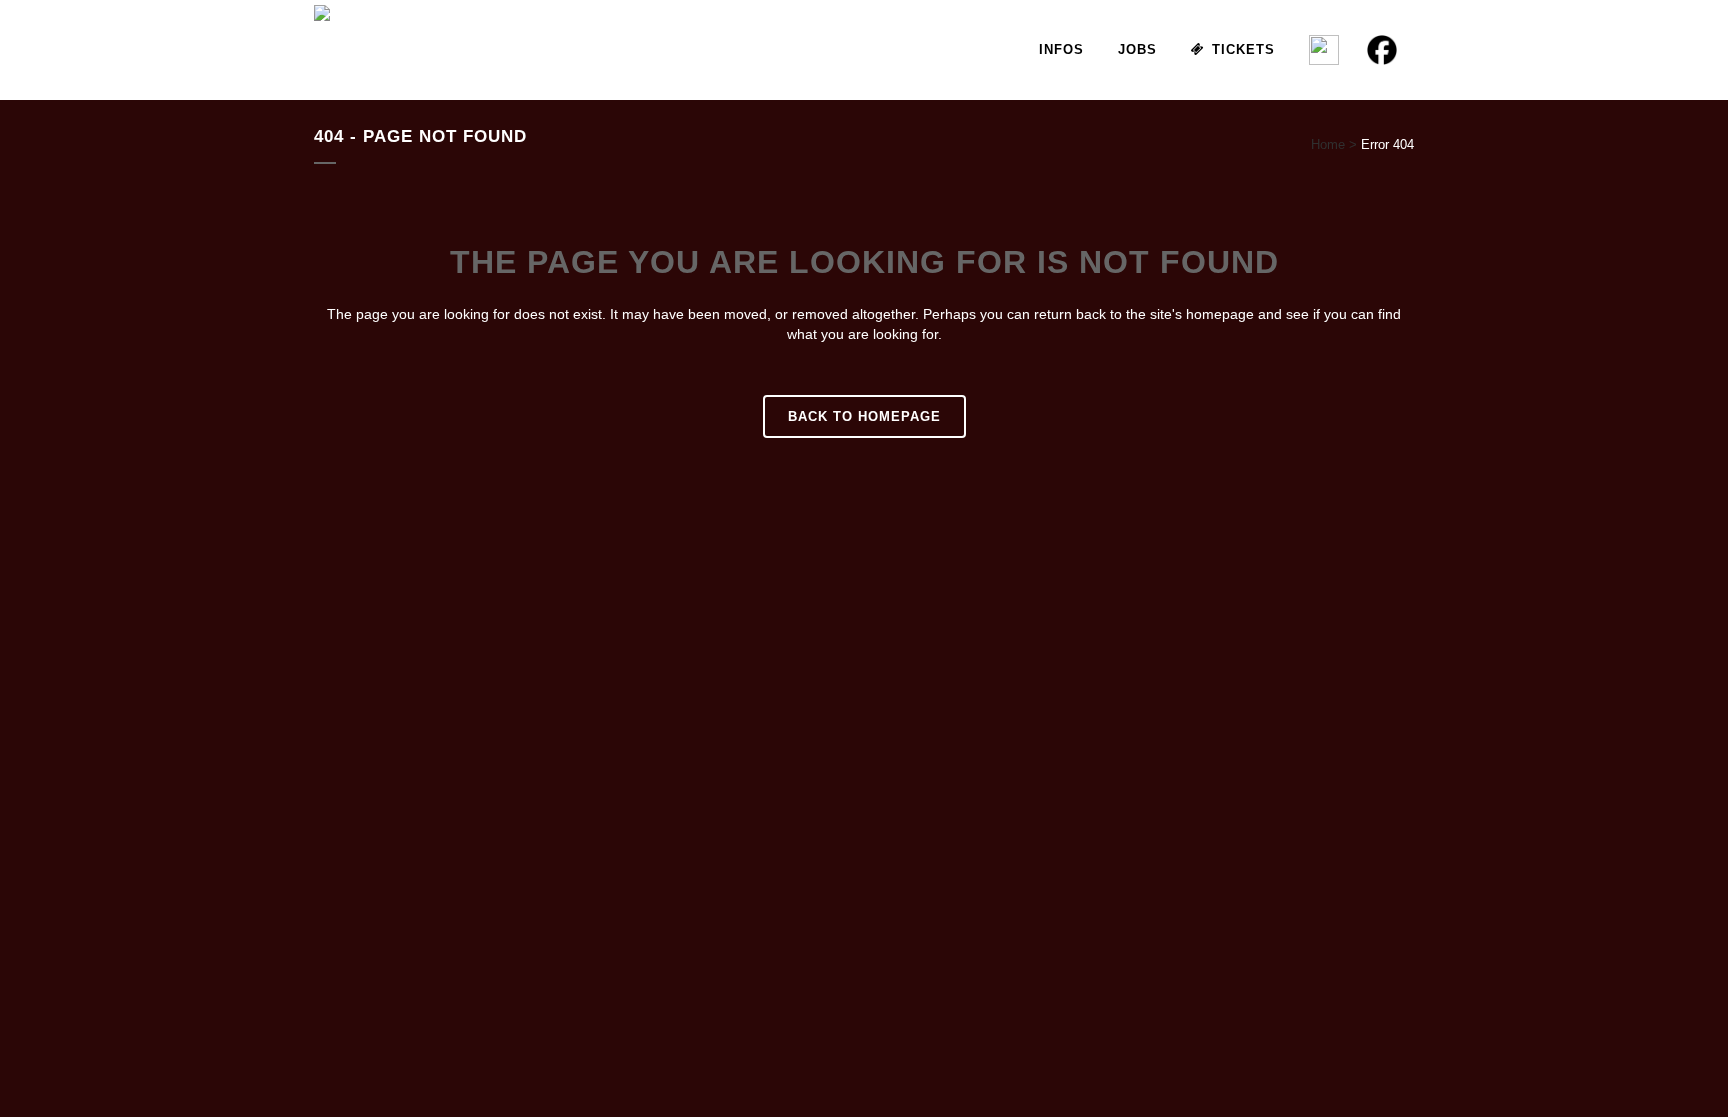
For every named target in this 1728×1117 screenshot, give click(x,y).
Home (1328, 144)
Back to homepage (864, 416)
